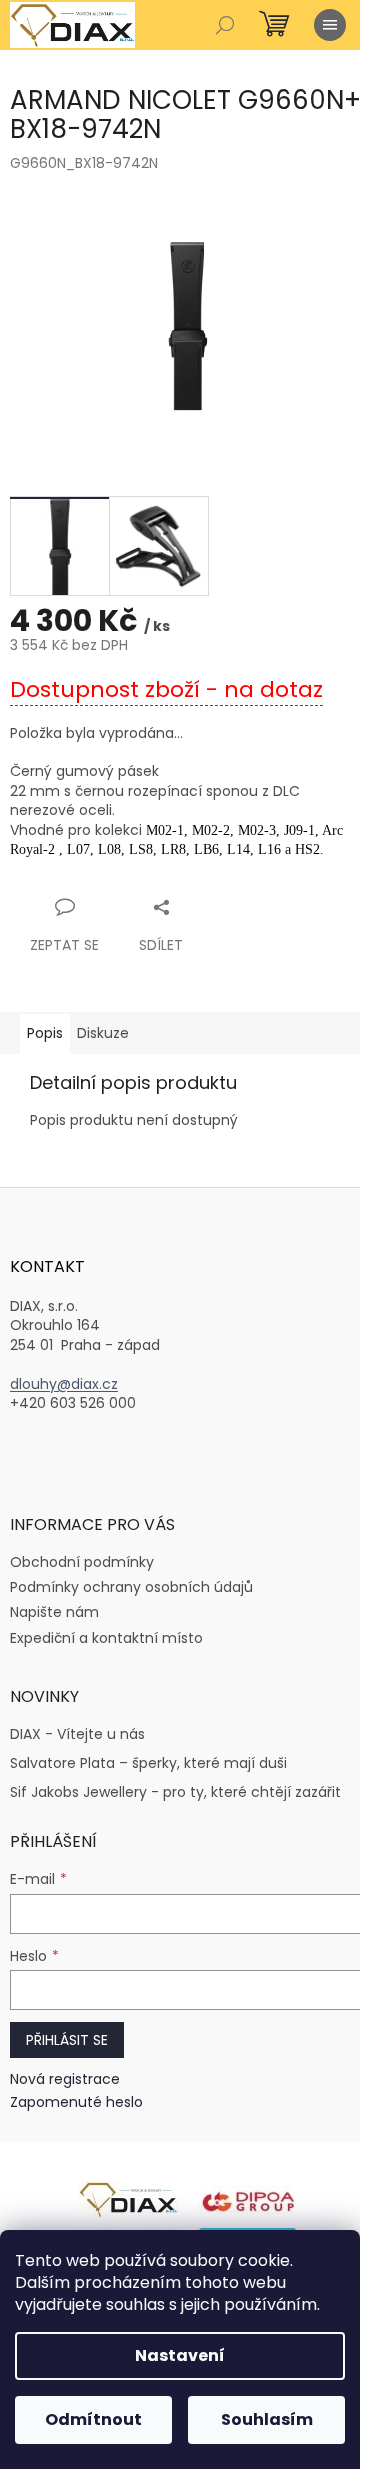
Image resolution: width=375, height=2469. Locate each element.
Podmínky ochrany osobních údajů (131, 1587)
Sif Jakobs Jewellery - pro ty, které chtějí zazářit (175, 1792)
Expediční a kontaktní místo (106, 1638)
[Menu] (330, 25)
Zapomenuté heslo (76, 2102)
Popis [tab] (45, 1033)
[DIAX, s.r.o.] (128, 2198)
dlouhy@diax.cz (64, 1384)
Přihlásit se (67, 2040)
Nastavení (180, 2355)
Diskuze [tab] (103, 1033)
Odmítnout (93, 2419)
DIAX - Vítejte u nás (77, 1734)
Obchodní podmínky (82, 1562)
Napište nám (54, 1612)
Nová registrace (65, 2079)
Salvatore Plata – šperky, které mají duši (148, 1763)
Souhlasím (267, 2419)
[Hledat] (225, 25)
